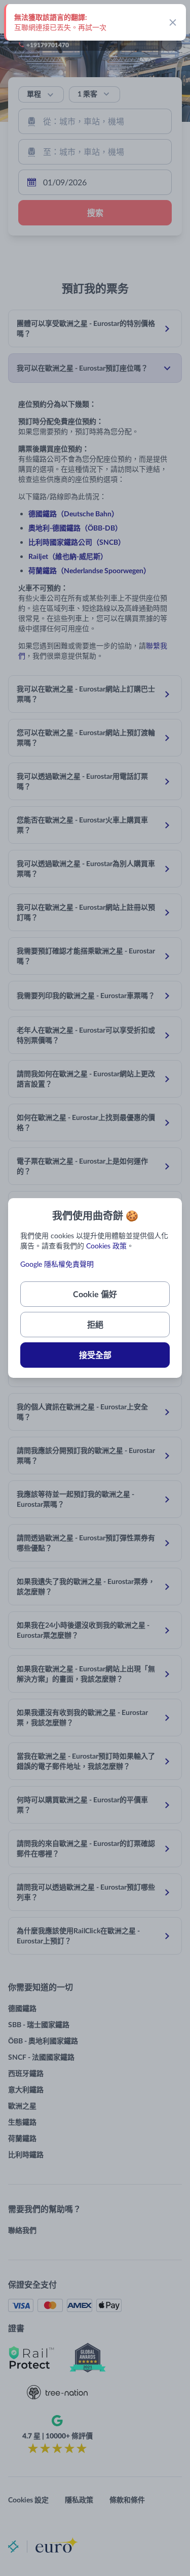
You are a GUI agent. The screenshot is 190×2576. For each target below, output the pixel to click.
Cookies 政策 (106, 1246)
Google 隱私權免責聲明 (57, 1264)
